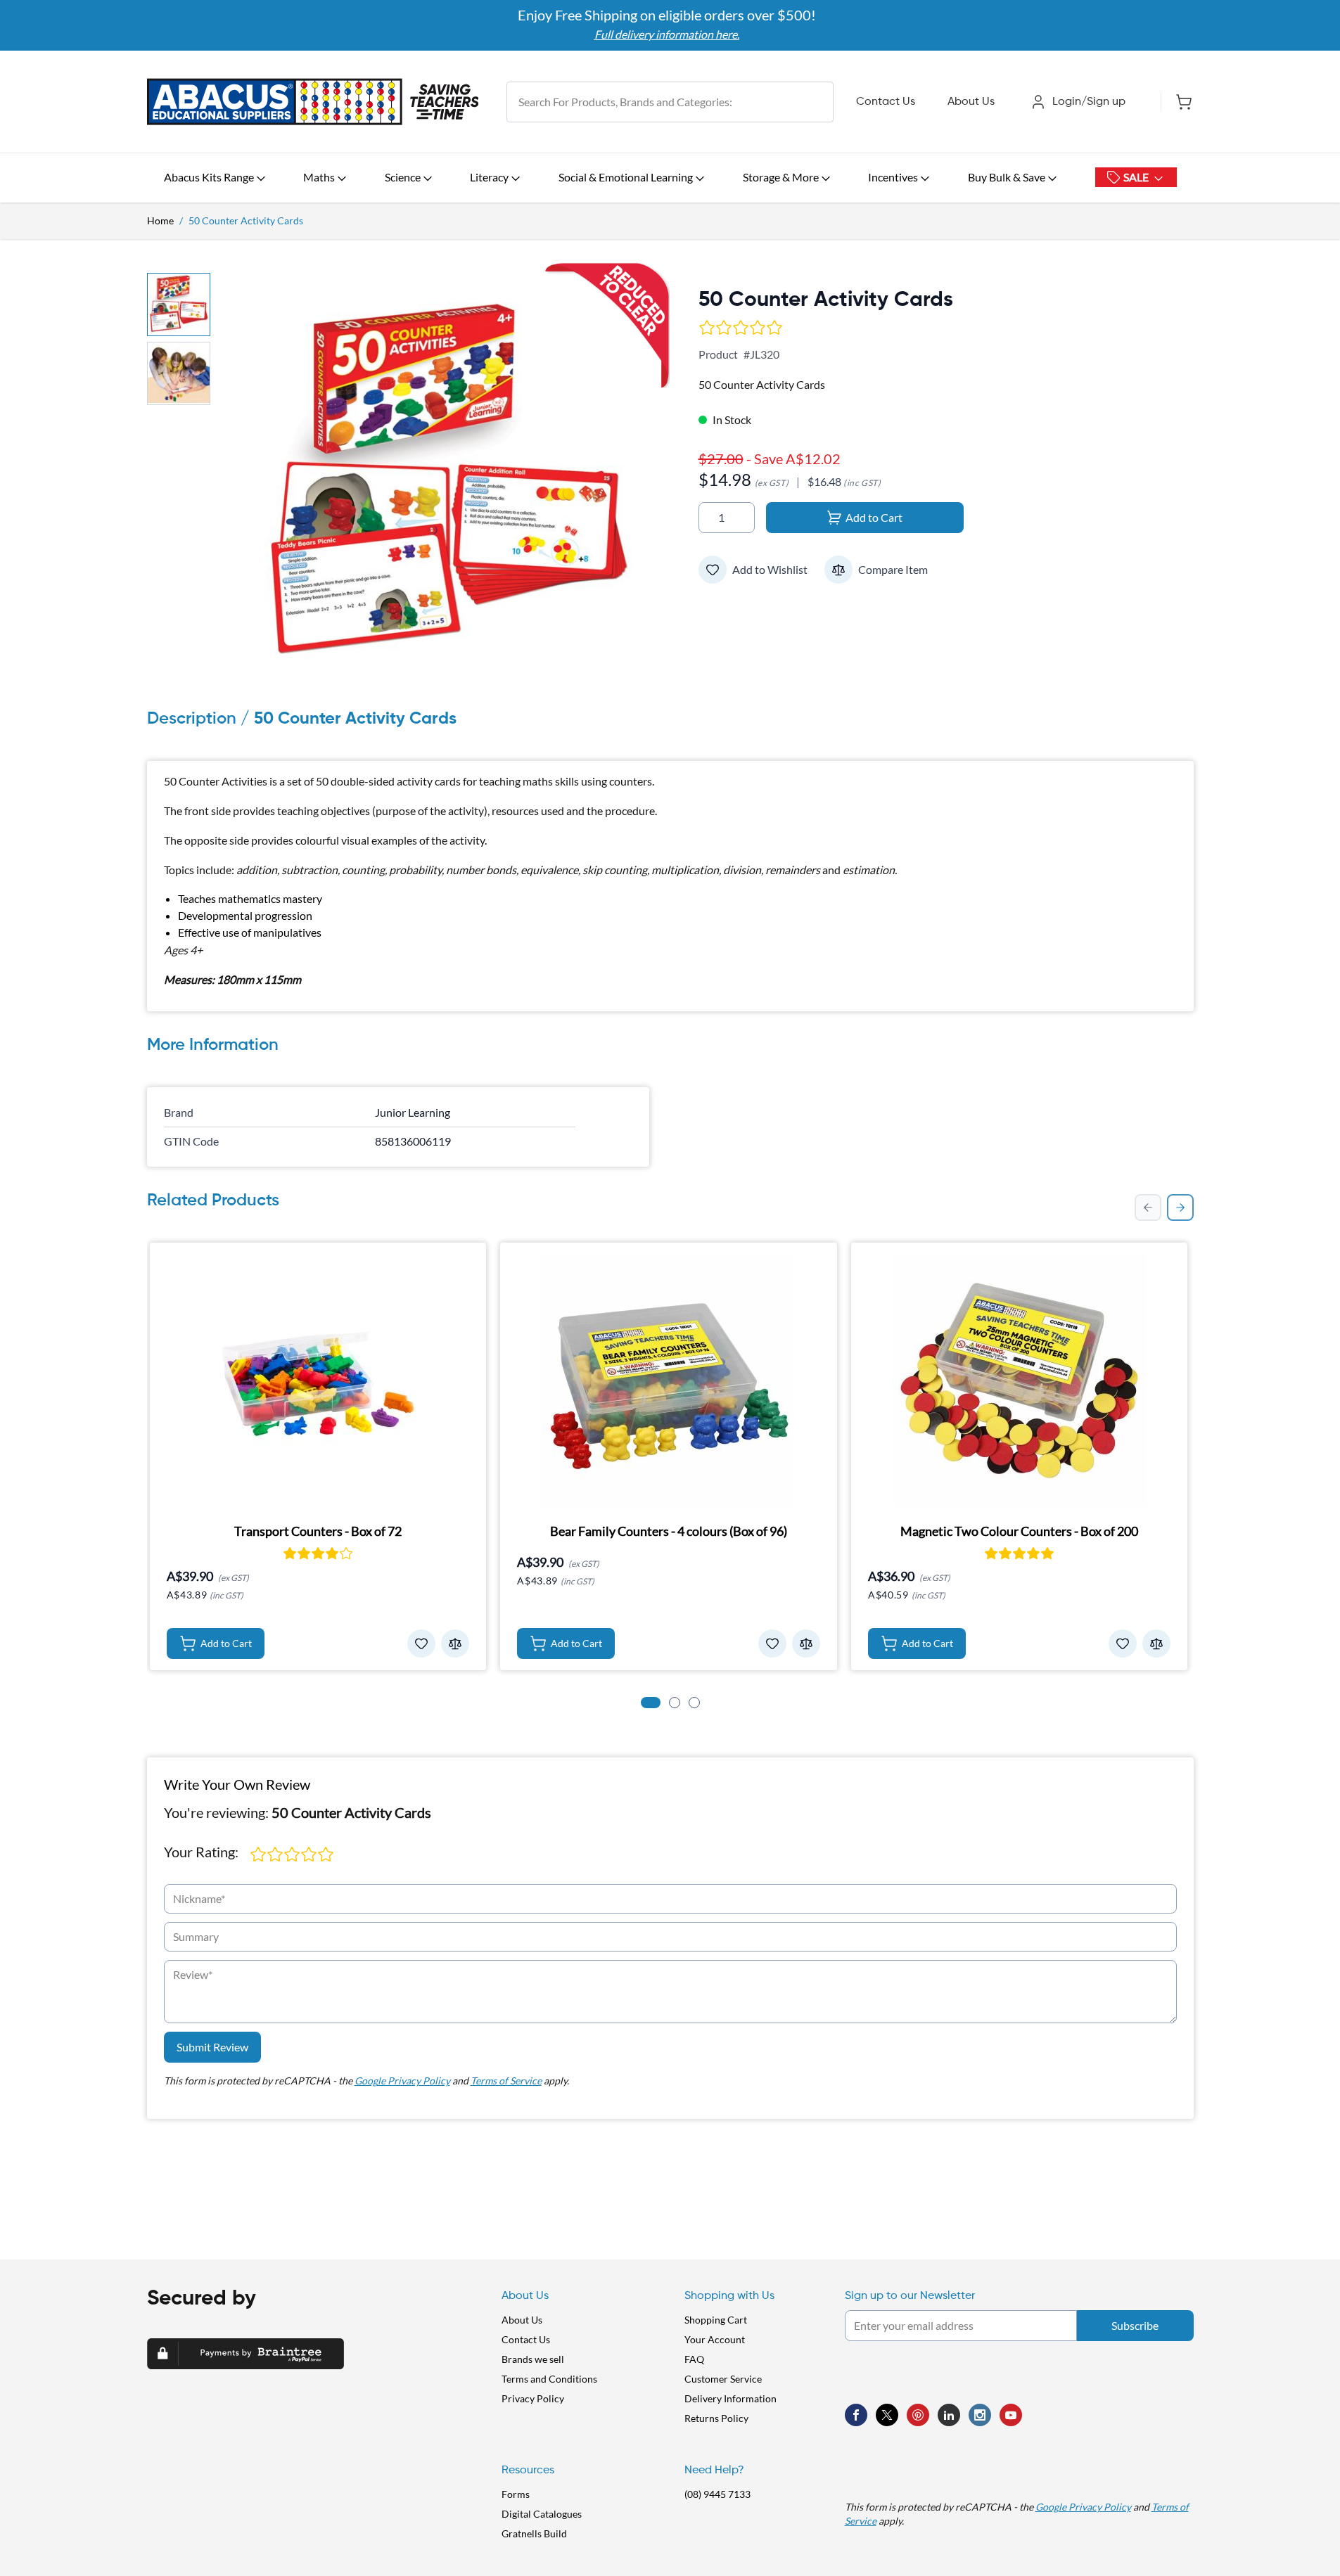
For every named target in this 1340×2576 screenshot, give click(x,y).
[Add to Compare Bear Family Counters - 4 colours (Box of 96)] (806, 1643)
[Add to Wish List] (713, 570)
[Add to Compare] (838, 570)
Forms (516, 2494)
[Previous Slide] (1148, 1207)
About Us (971, 102)
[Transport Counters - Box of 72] (318, 1380)
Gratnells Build (534, 2533)
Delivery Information (730, 2398)
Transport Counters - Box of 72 (318, 1531)
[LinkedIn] (949, 2415)
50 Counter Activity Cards (246, 220)
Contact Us (886, 102)
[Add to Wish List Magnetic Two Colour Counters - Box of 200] (1123, 1643)
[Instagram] (980, 2415)
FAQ (694, 2359)
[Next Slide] (1180, 1207)
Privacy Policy (533, 2398)
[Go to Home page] (313, 102)
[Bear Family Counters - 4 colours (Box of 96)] (669, 1380)
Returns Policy (716, 2418)
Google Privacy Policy (402, 2081)
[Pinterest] (918, 2415)
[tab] (651, 1703)
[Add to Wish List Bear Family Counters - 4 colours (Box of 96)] (772, 1643)
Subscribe (1135, 2325)
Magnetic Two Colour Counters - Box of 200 (1019, 1531)
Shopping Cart (716, 2320)
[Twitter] (887, 2415)
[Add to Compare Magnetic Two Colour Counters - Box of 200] (1156, 1643)
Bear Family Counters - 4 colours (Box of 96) (669, 1531)
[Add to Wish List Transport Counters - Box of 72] (421, 1643)
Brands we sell (533, 2359)
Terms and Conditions (549, 2379)
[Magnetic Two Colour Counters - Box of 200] (1020, 1380)
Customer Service (723, 2379)
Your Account (715, 2339)
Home (160, 220)
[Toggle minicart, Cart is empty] (1177, 102)
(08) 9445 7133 (717, 2494)
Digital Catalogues (542, 2514)
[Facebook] (856, 2415)
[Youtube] (1011, 2415)
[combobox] (670, 102)
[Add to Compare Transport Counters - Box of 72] (455, 1643)
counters (631, 781)
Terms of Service (506, 2081)
